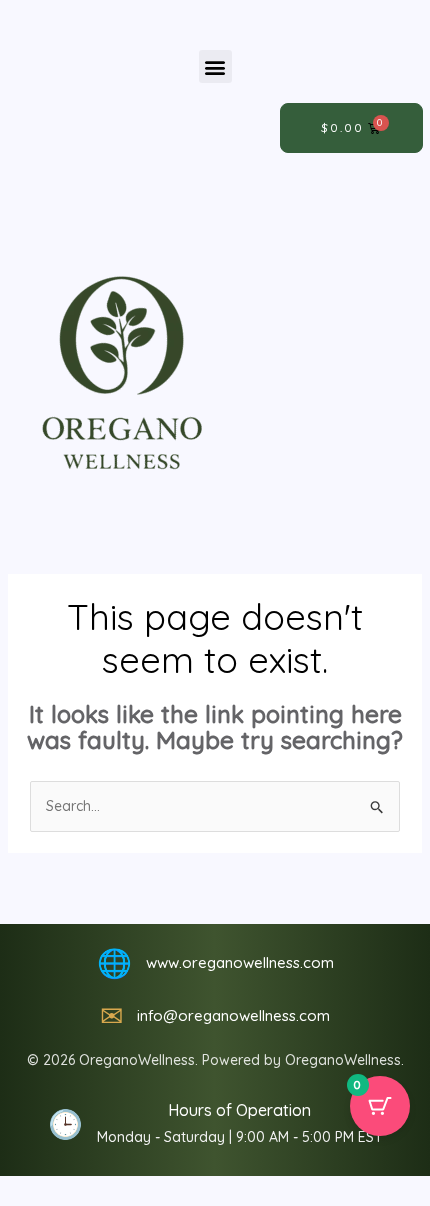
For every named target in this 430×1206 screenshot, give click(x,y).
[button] (215, 66)
